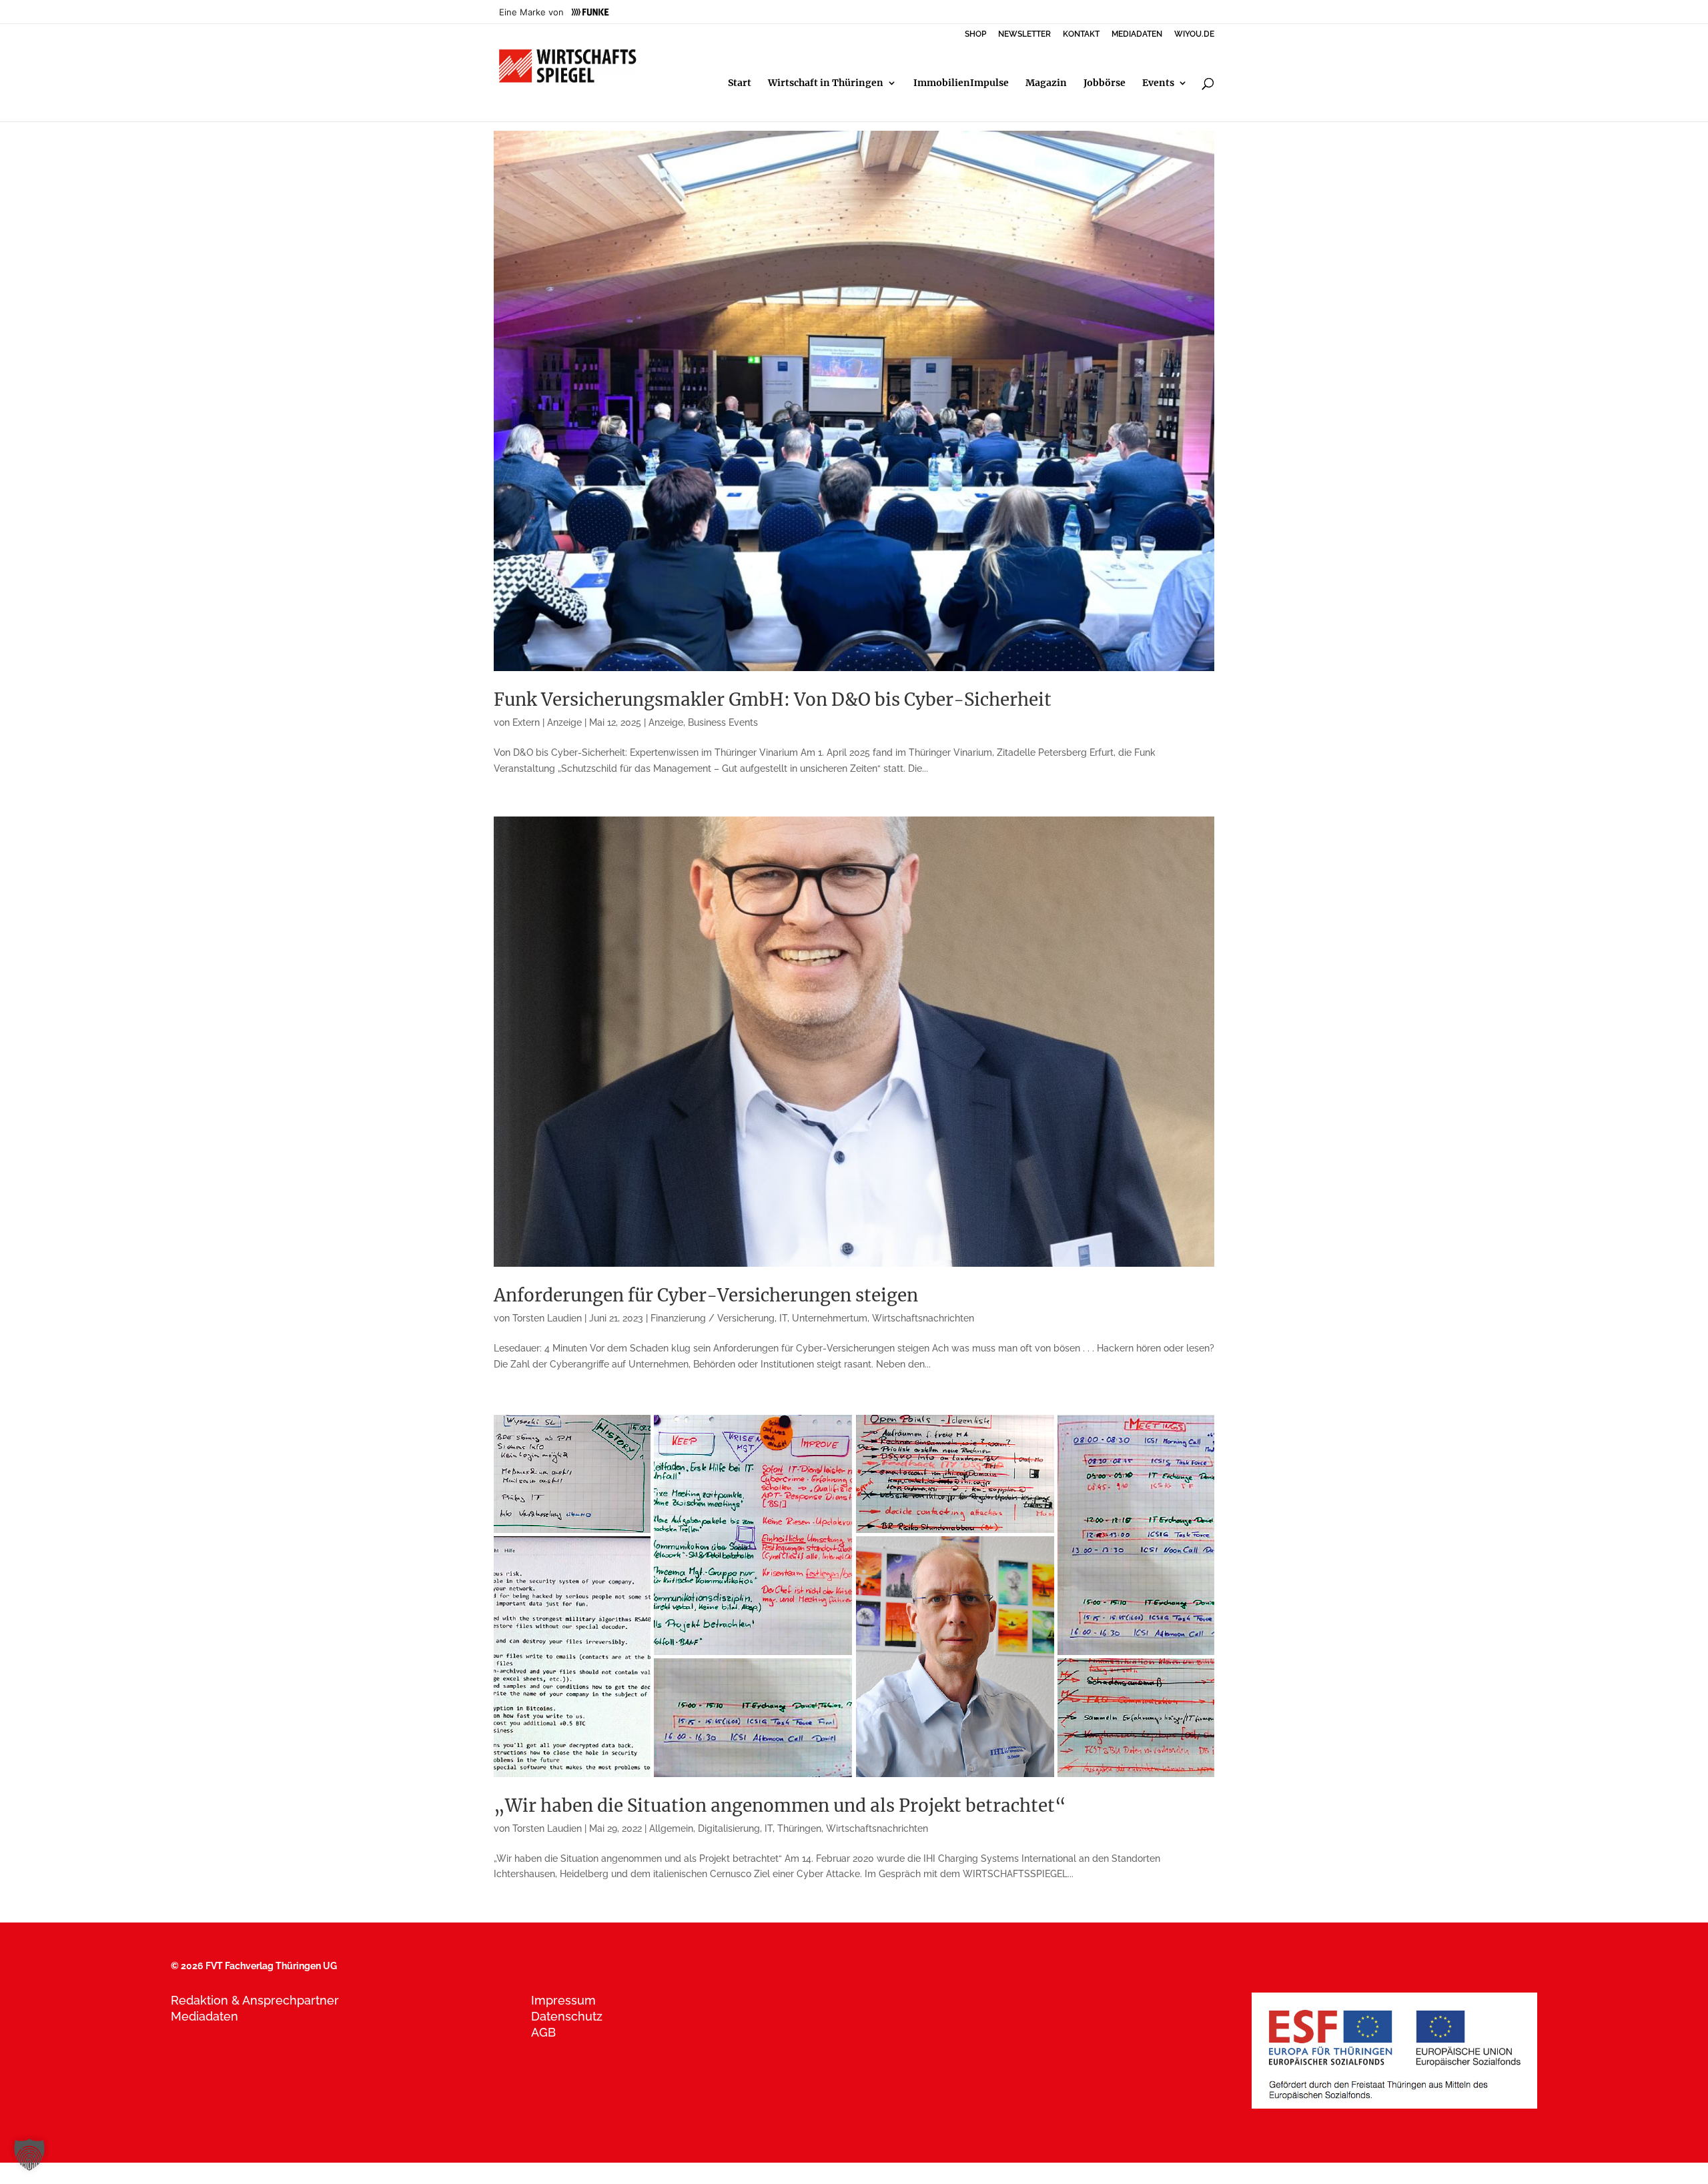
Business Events (723, 722)
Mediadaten (204, 2016)
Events (1158, 83)
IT (783, 1318)
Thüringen (799, 1828)
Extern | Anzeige (547, 722)
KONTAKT (1081, 34)
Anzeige (666, 722)
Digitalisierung (729, 1828)
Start (740, 83)
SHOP (975, 34)
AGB (543, 2032)
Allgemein (671, 1828)
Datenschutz (567, 2016)
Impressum (563, 2000)
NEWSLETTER (1024, 34)
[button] (29, 2155)
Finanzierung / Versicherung (713, 1318)
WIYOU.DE (1194, 34)
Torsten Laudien (547, 1318)
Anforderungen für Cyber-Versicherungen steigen (706, 1295)
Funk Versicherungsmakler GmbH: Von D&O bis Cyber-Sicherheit (773, 699)
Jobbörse (1105, 83)
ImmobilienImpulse (961, 83)
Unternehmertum (830, 1318)
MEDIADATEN (1137, 34)
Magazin (1046, 83)
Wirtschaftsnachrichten (923, 1318)
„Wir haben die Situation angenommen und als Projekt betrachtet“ (780, 1805)
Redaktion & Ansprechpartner (255, 2000)
